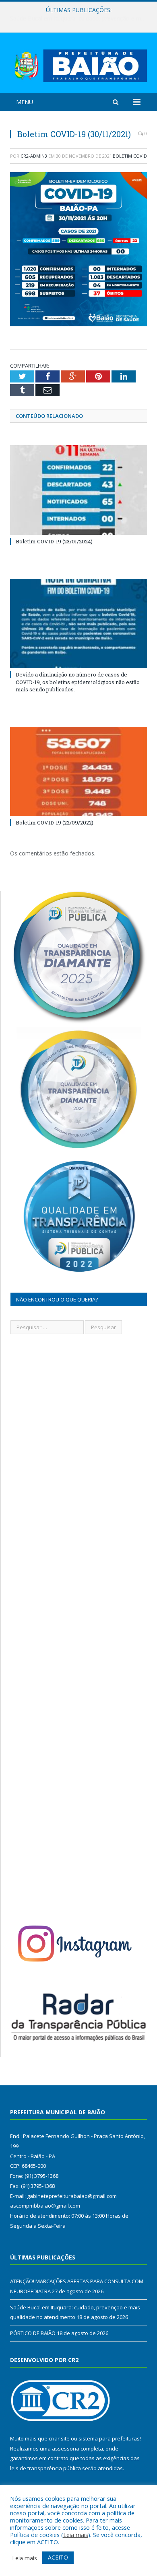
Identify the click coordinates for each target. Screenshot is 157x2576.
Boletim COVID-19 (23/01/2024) (54, 541)
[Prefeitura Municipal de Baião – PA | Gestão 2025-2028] (78, 64)
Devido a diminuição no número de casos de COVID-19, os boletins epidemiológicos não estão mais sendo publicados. (78, 682)
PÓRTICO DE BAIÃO (33, 2333)
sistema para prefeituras (109, 2438)
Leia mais (76, 2535)
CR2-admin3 (34, 156)
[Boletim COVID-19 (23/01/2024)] (78, 490)
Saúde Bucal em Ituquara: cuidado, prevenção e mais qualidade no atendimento (81, 19)
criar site (59, 2438)
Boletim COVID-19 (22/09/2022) (55, 822)
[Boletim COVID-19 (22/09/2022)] (78, 771)
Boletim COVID (130, 156)
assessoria (66, 2449)
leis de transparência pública (45, 2468)
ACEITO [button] (58, 2557)
